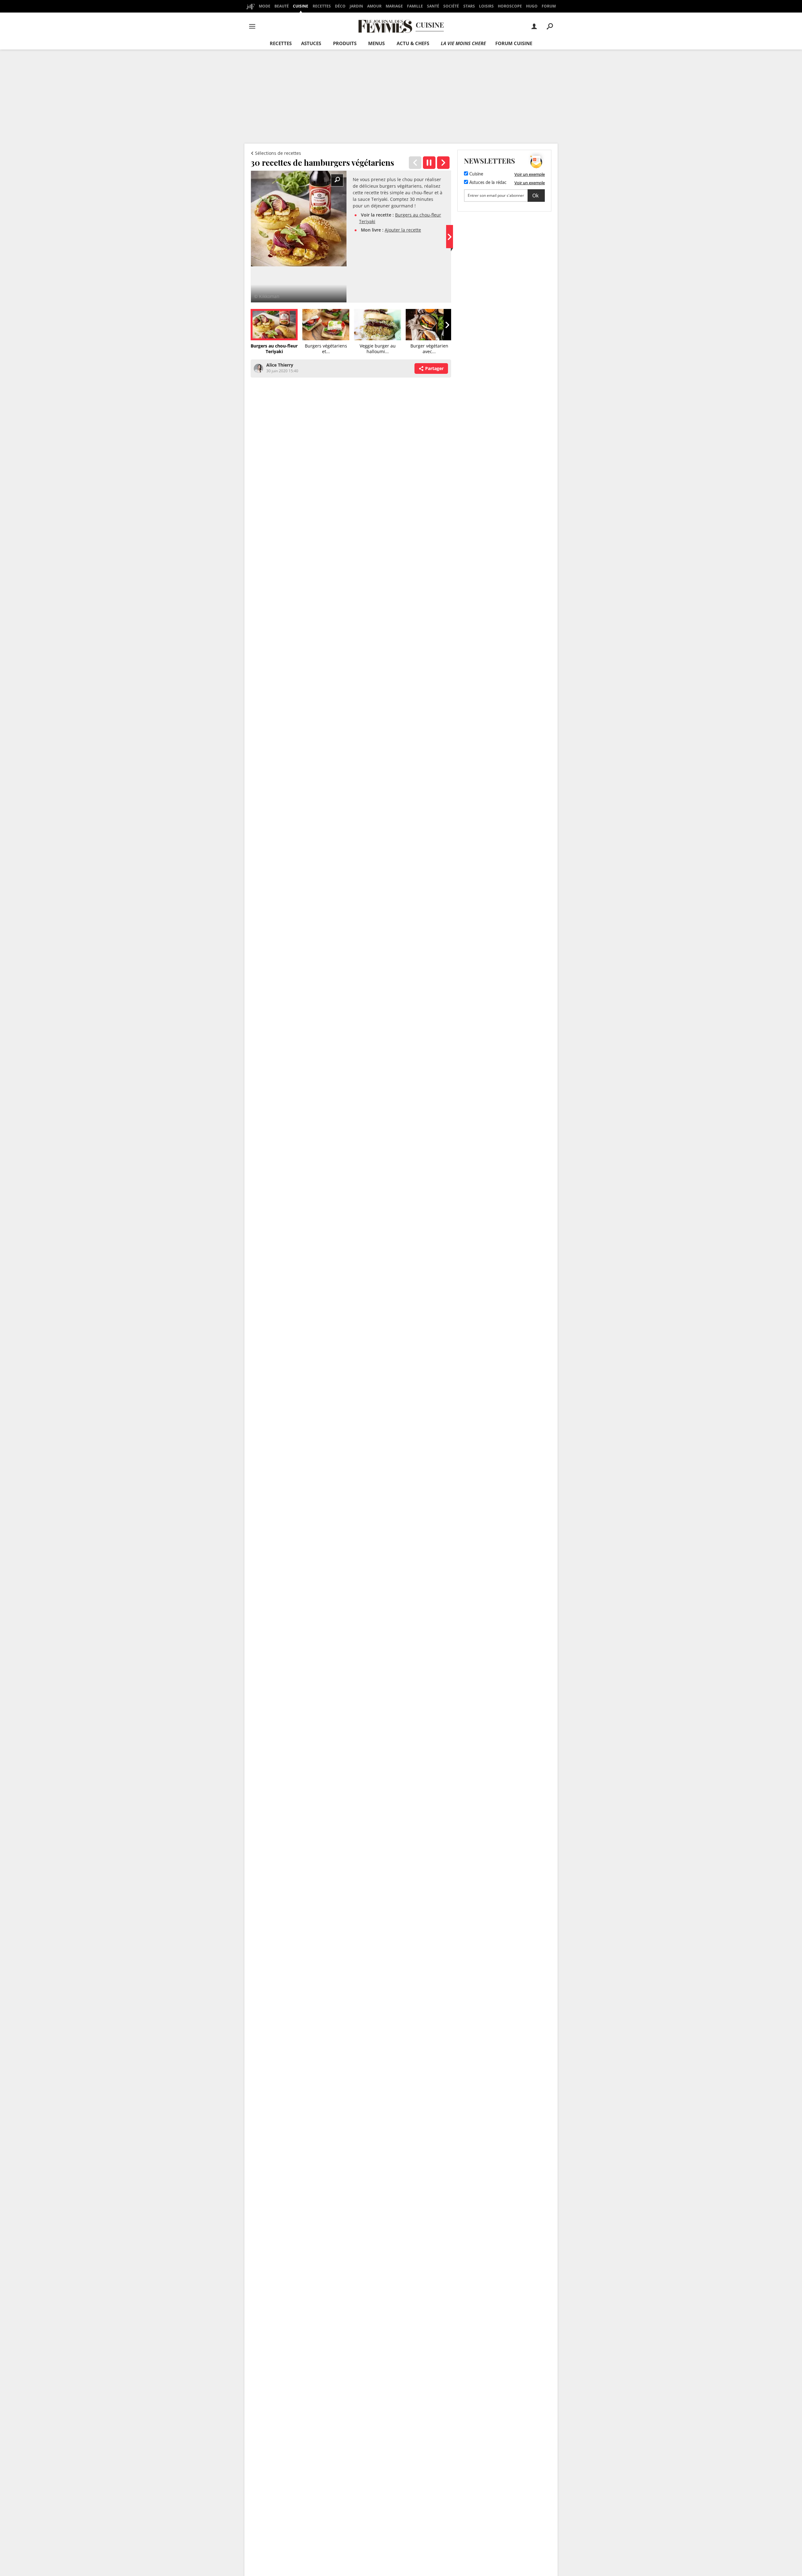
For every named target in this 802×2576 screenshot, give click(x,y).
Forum (549, 6)
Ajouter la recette (403, 230)
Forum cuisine (514, 43)
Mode (265, 6)
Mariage (394, 6)
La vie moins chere (463, 43)
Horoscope (510, 6)
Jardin (356, 6)
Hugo (532, 6)
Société (451, 6)
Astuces (311, 43)
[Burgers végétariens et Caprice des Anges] (443, 163)
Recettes (322, 6)
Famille (415, 6)
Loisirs (486, 6)
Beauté (282, 6)
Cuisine (301, 6)
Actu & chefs (413, 43)
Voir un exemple (530, 174)
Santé (433, 6)
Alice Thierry (280, 365)
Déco (340, 6)
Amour (374, 6)
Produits (345, 43)
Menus (376, 43)
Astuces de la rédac (487, 183)
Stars (469, 6)
